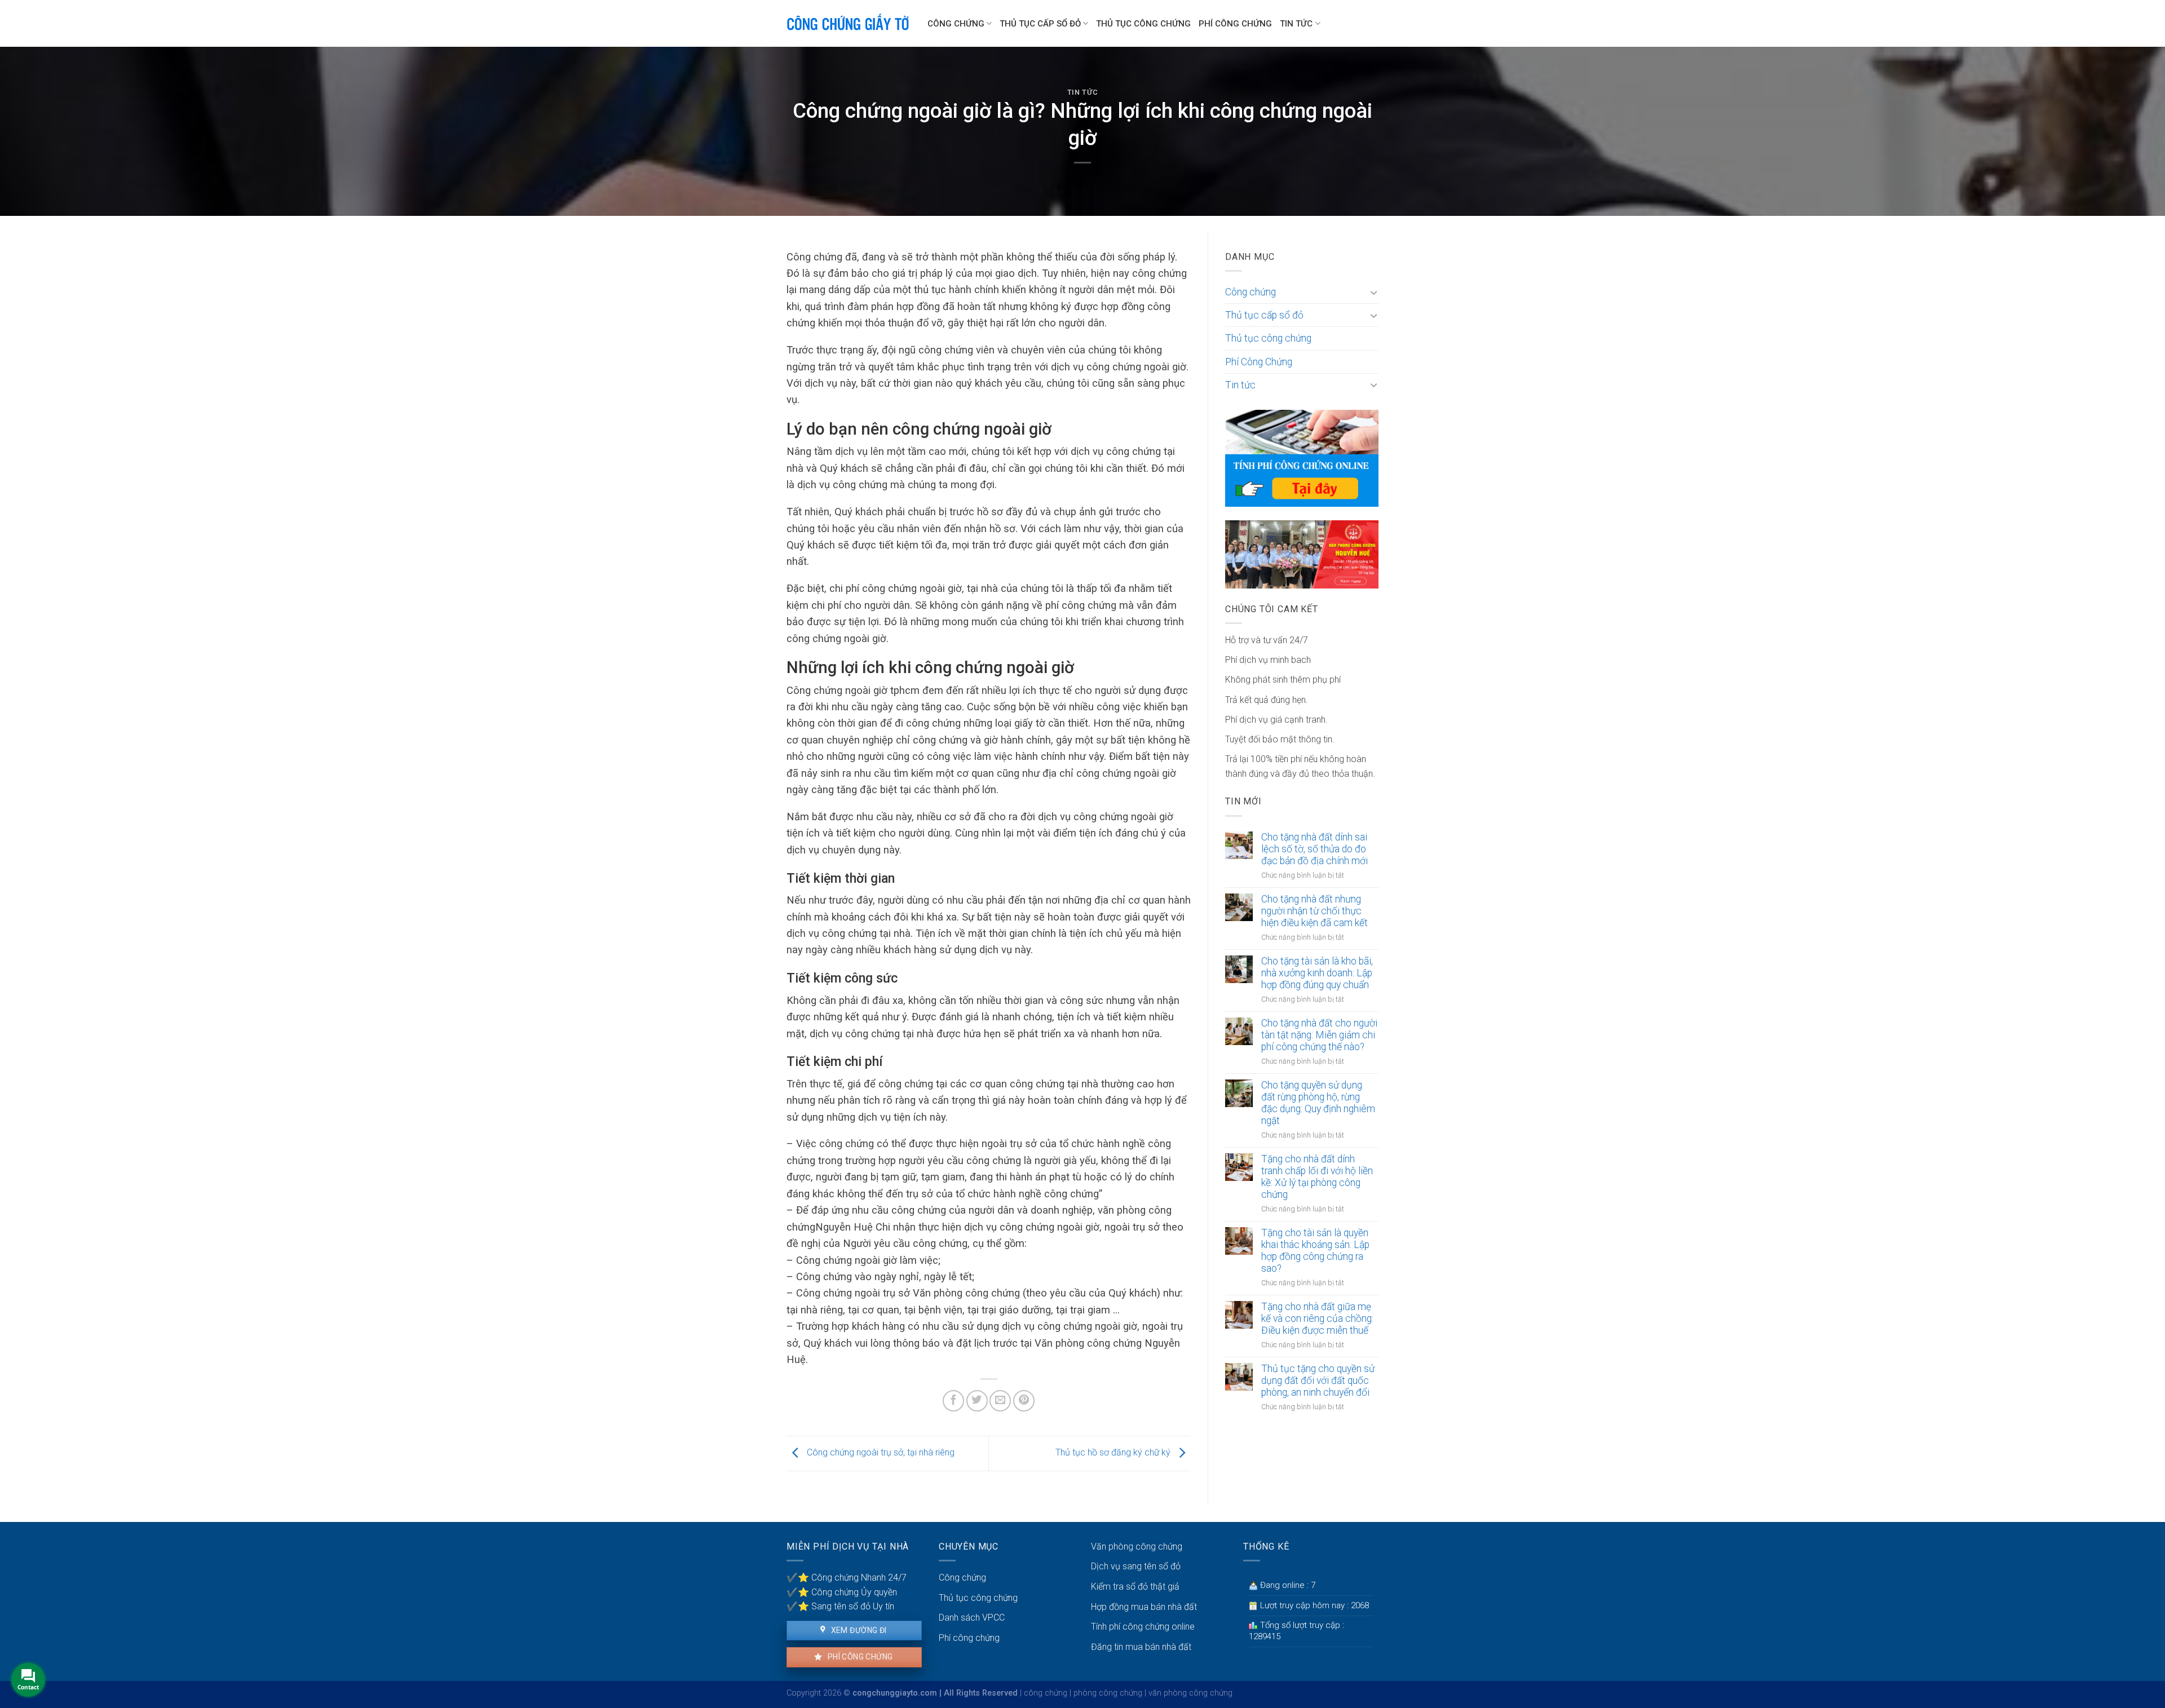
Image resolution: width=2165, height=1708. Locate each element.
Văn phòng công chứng (1137, 1547)
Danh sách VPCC (972, 1618)
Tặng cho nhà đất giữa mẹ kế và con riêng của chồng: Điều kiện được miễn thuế (1317, 1318)
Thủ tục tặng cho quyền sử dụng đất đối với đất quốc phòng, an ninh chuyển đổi (1318, 1380)
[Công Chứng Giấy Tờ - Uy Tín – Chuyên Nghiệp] (849, 24)
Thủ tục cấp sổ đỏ (1040, 24)
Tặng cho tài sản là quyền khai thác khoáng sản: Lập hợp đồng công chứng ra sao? (1315, 1251)
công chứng (1046, 1693)
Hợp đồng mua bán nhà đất (1144, 1607)
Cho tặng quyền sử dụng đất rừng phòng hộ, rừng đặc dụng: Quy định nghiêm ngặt (1318, 1103)
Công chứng (956, 24)
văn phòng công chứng (1190, 1693)
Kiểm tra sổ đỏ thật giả (1135, 1587)
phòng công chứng (1108, 1693)
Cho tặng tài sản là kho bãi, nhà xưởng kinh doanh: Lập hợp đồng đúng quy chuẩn (1317, 973)
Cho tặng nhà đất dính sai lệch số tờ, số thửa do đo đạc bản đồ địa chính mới (1315, 849)
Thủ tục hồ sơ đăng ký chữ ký (1114, 1453)
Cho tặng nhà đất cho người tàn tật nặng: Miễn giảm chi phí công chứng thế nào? (1319, 1035)
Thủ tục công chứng (1143, 24)
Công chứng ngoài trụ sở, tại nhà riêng (880, 1453)
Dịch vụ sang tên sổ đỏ (1136, 1566)
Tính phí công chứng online (1143, 1627)
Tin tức (1296, 24)
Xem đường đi (858, 1630)
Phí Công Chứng (1235, 24)
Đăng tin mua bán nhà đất (1141, 1647)
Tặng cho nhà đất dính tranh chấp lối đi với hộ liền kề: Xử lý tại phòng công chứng (1317, 1177)
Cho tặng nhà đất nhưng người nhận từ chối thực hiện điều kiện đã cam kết (1315, 911)
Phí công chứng (859, 1657)
